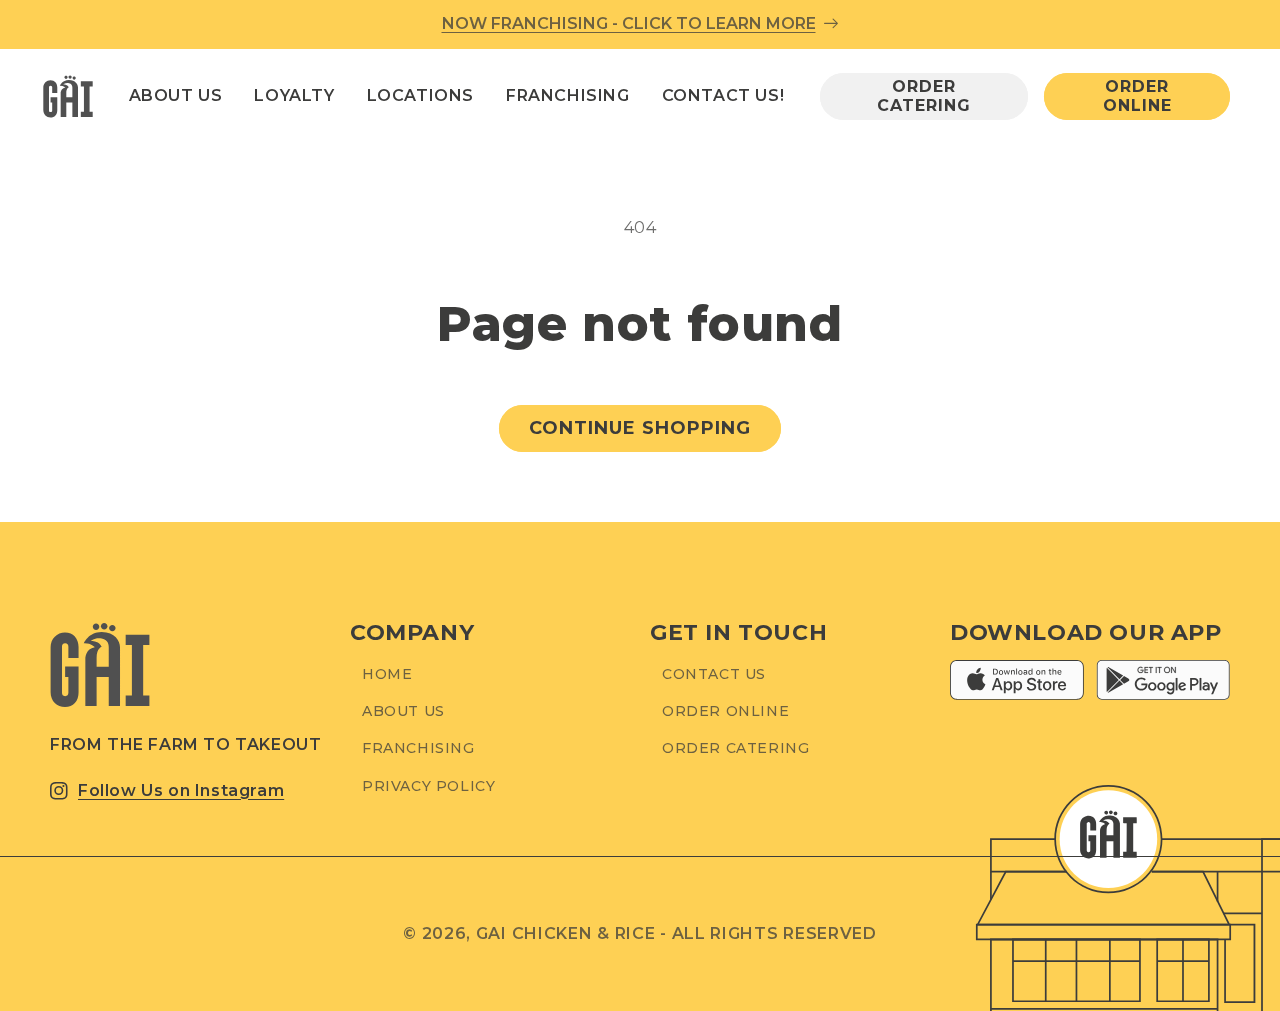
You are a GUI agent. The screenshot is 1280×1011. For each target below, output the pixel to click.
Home (387, 674)
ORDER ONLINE (1137, 96)
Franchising (418, 749)
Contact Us (714, 674)
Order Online (725, 712)
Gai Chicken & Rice (566, 933)
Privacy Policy (428, 786)
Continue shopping (640, 428)
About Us (403, 712)
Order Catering (735, 749)
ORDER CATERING (924, 96)
